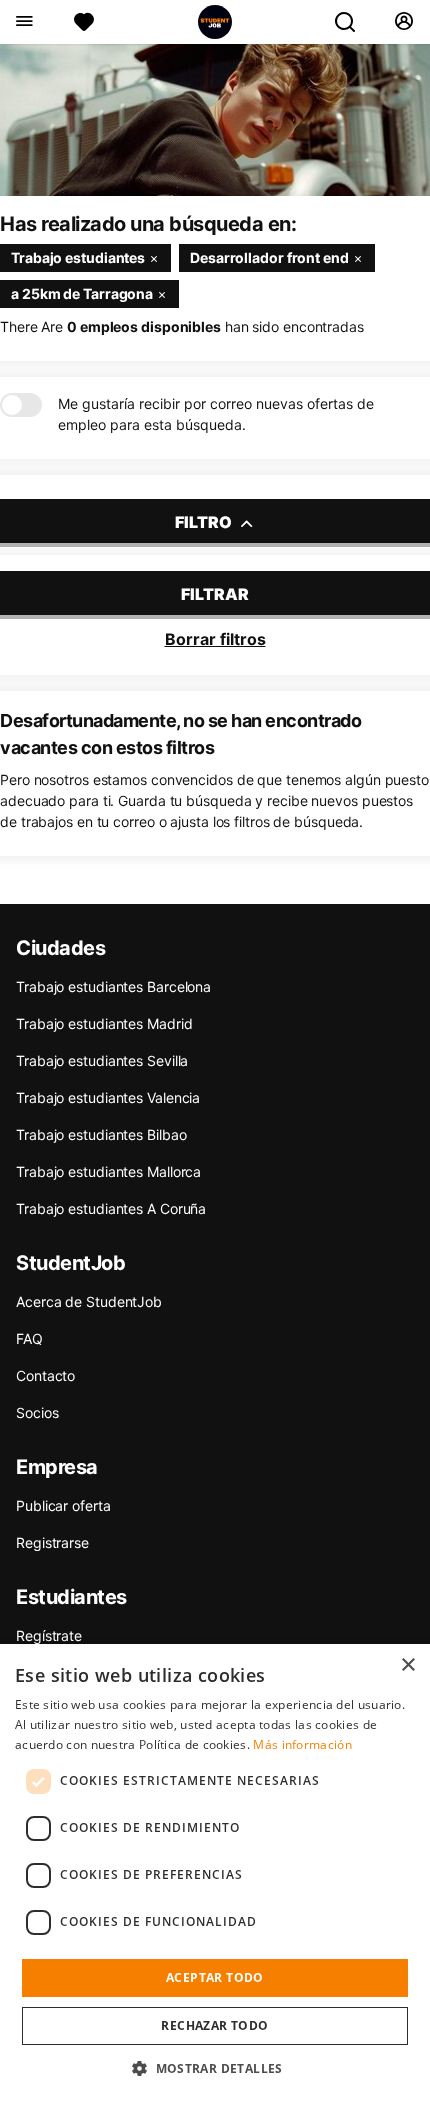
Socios (37, 1412)
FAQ (29, 1338)
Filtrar (215, 594)
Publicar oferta (63, 1505)
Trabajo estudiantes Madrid (104, 1023)
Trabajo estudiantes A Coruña (111, 1208)
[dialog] (215, 1872)
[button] (215, 2068)
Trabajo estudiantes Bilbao (101, 1134)
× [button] (407, 1665)
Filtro (205, 522)
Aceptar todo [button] (215, 1977)
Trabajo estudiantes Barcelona (113, 986)
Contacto (45, 1375)
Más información (302, 1744)
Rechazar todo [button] (214, 2025)
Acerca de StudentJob (89, 1301)
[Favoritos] (84, 22)
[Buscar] (353, 22)
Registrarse (52, 1542)
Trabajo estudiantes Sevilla (102, 1060)
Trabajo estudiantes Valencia (108, 1097)
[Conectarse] (403, 22)
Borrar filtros (215, 639)
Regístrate (49, 1635)
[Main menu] (23, 22)
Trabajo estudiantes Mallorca (108, 1171)
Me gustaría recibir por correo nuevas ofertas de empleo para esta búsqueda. (216, 414)
